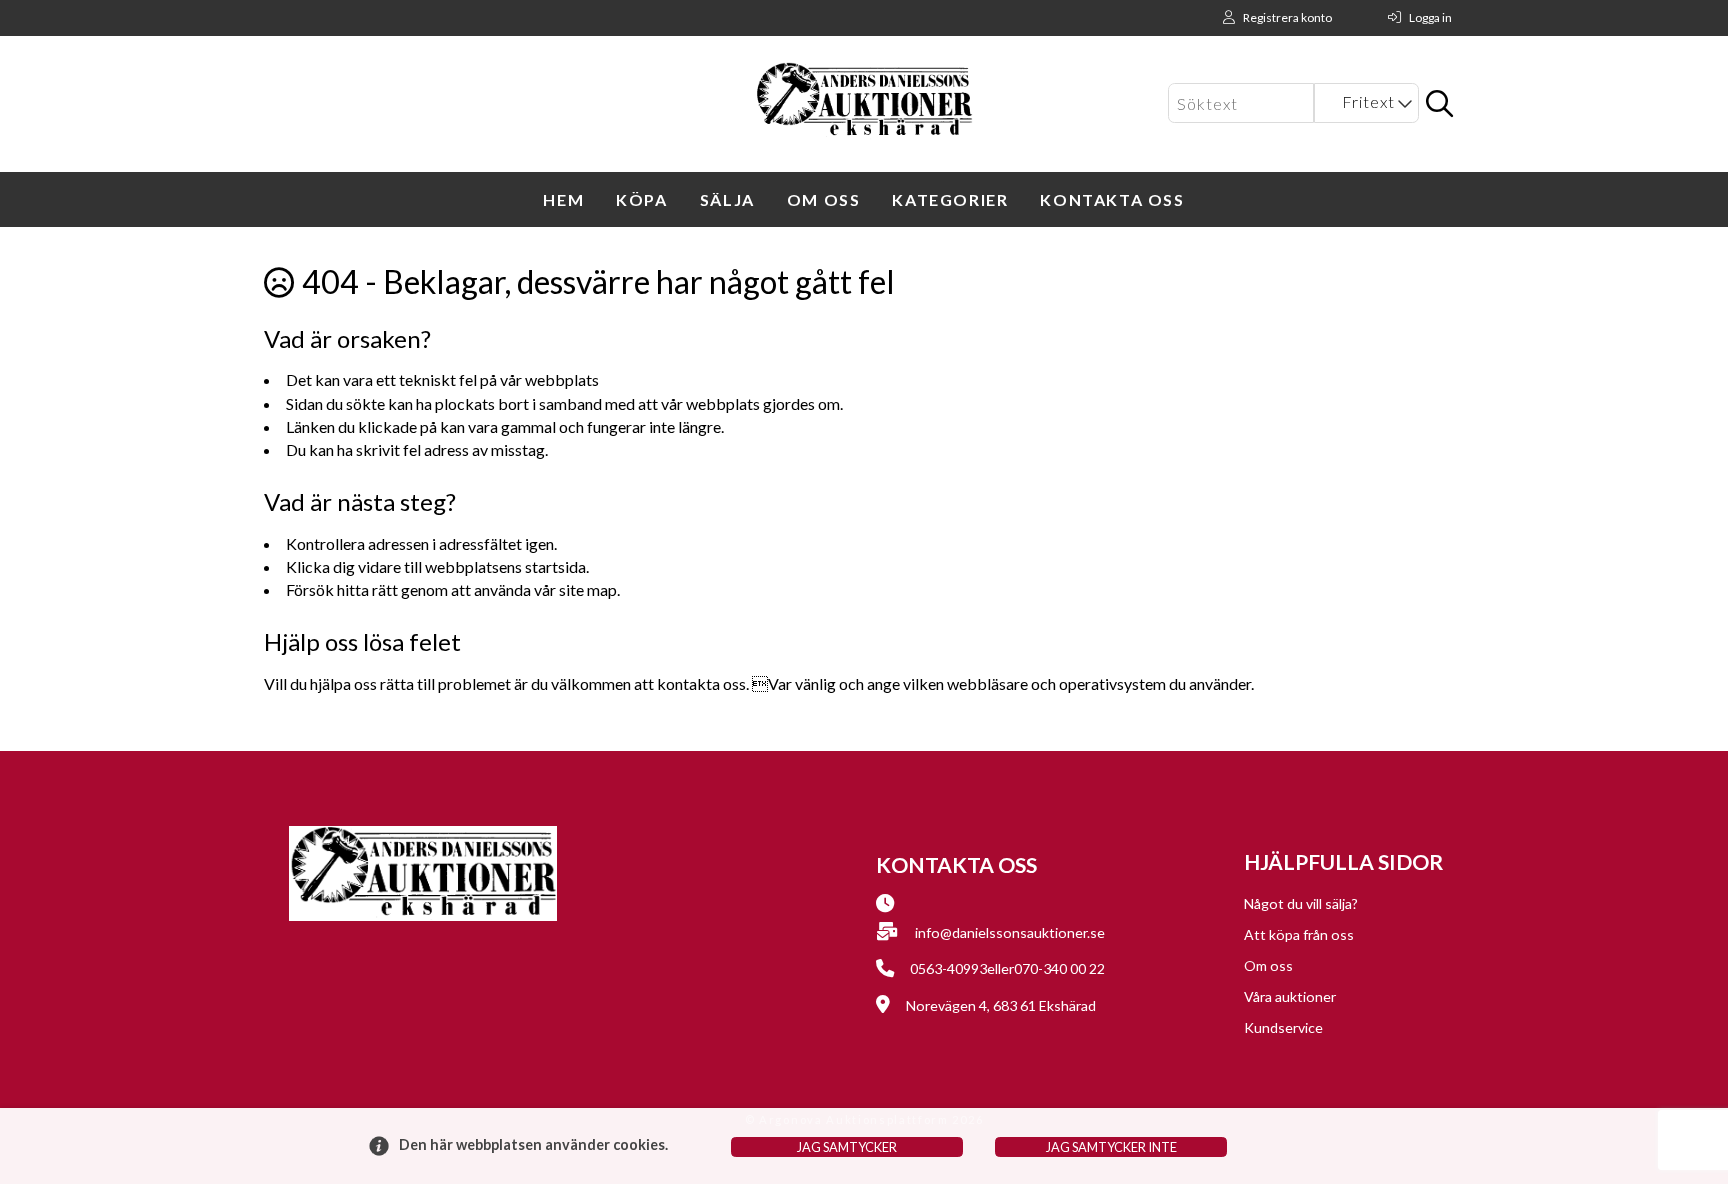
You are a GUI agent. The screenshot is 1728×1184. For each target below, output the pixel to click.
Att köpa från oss (1299, 934)
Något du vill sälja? (1301, 903)
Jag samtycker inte (1111, 1147)
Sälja (727, 199)
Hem (563, 199)
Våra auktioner (1290, 996)
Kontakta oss (1112, 199)
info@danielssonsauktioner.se (1010, 932)
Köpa (641, 199)
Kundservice (1283, 1027)
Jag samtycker (847, 1147)
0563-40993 (948, 968)
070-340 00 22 (1059, 968)
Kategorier (950, 199)
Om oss (824, 199)
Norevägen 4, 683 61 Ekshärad (1001, 1005)
